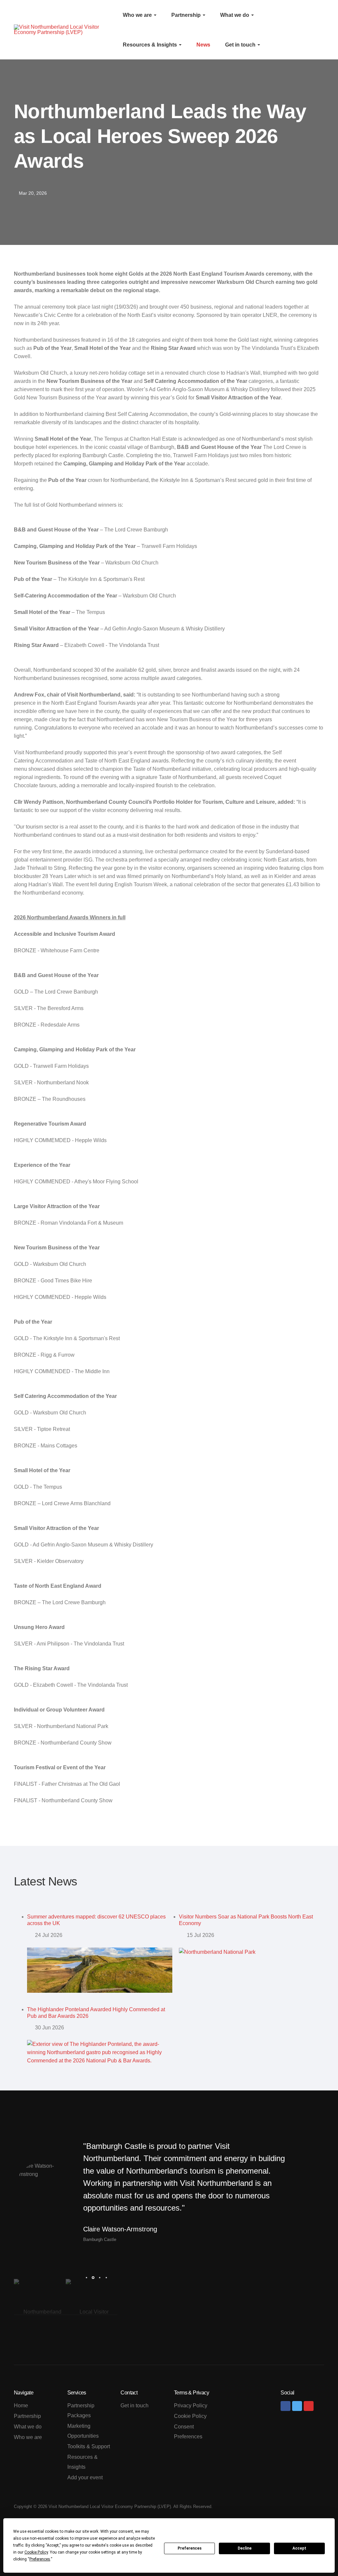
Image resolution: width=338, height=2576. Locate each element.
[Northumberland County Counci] (40, 2312)
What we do (235, 15)
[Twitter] (297, 2406)
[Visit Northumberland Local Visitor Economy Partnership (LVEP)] (63, 30)
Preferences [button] (40, 2559)
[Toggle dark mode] (314, 30)
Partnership (187, 15)
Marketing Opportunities (83, 2431)
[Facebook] (286, 2406)
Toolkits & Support (89, 2446)
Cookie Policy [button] (36, 2552)
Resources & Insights (151, 45)
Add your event (85, 2477)
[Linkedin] (309, 2406)
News (203, 45)
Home (21, 2406)
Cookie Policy (190, 2416)
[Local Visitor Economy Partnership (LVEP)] (92, 2312)
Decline (245, 2548)
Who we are (138, 15)
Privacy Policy (191, 2406)
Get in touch (241, 45)
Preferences (190, 2548)
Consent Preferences (188, 2432)
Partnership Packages (81, 2410)
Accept (299, 2548)
